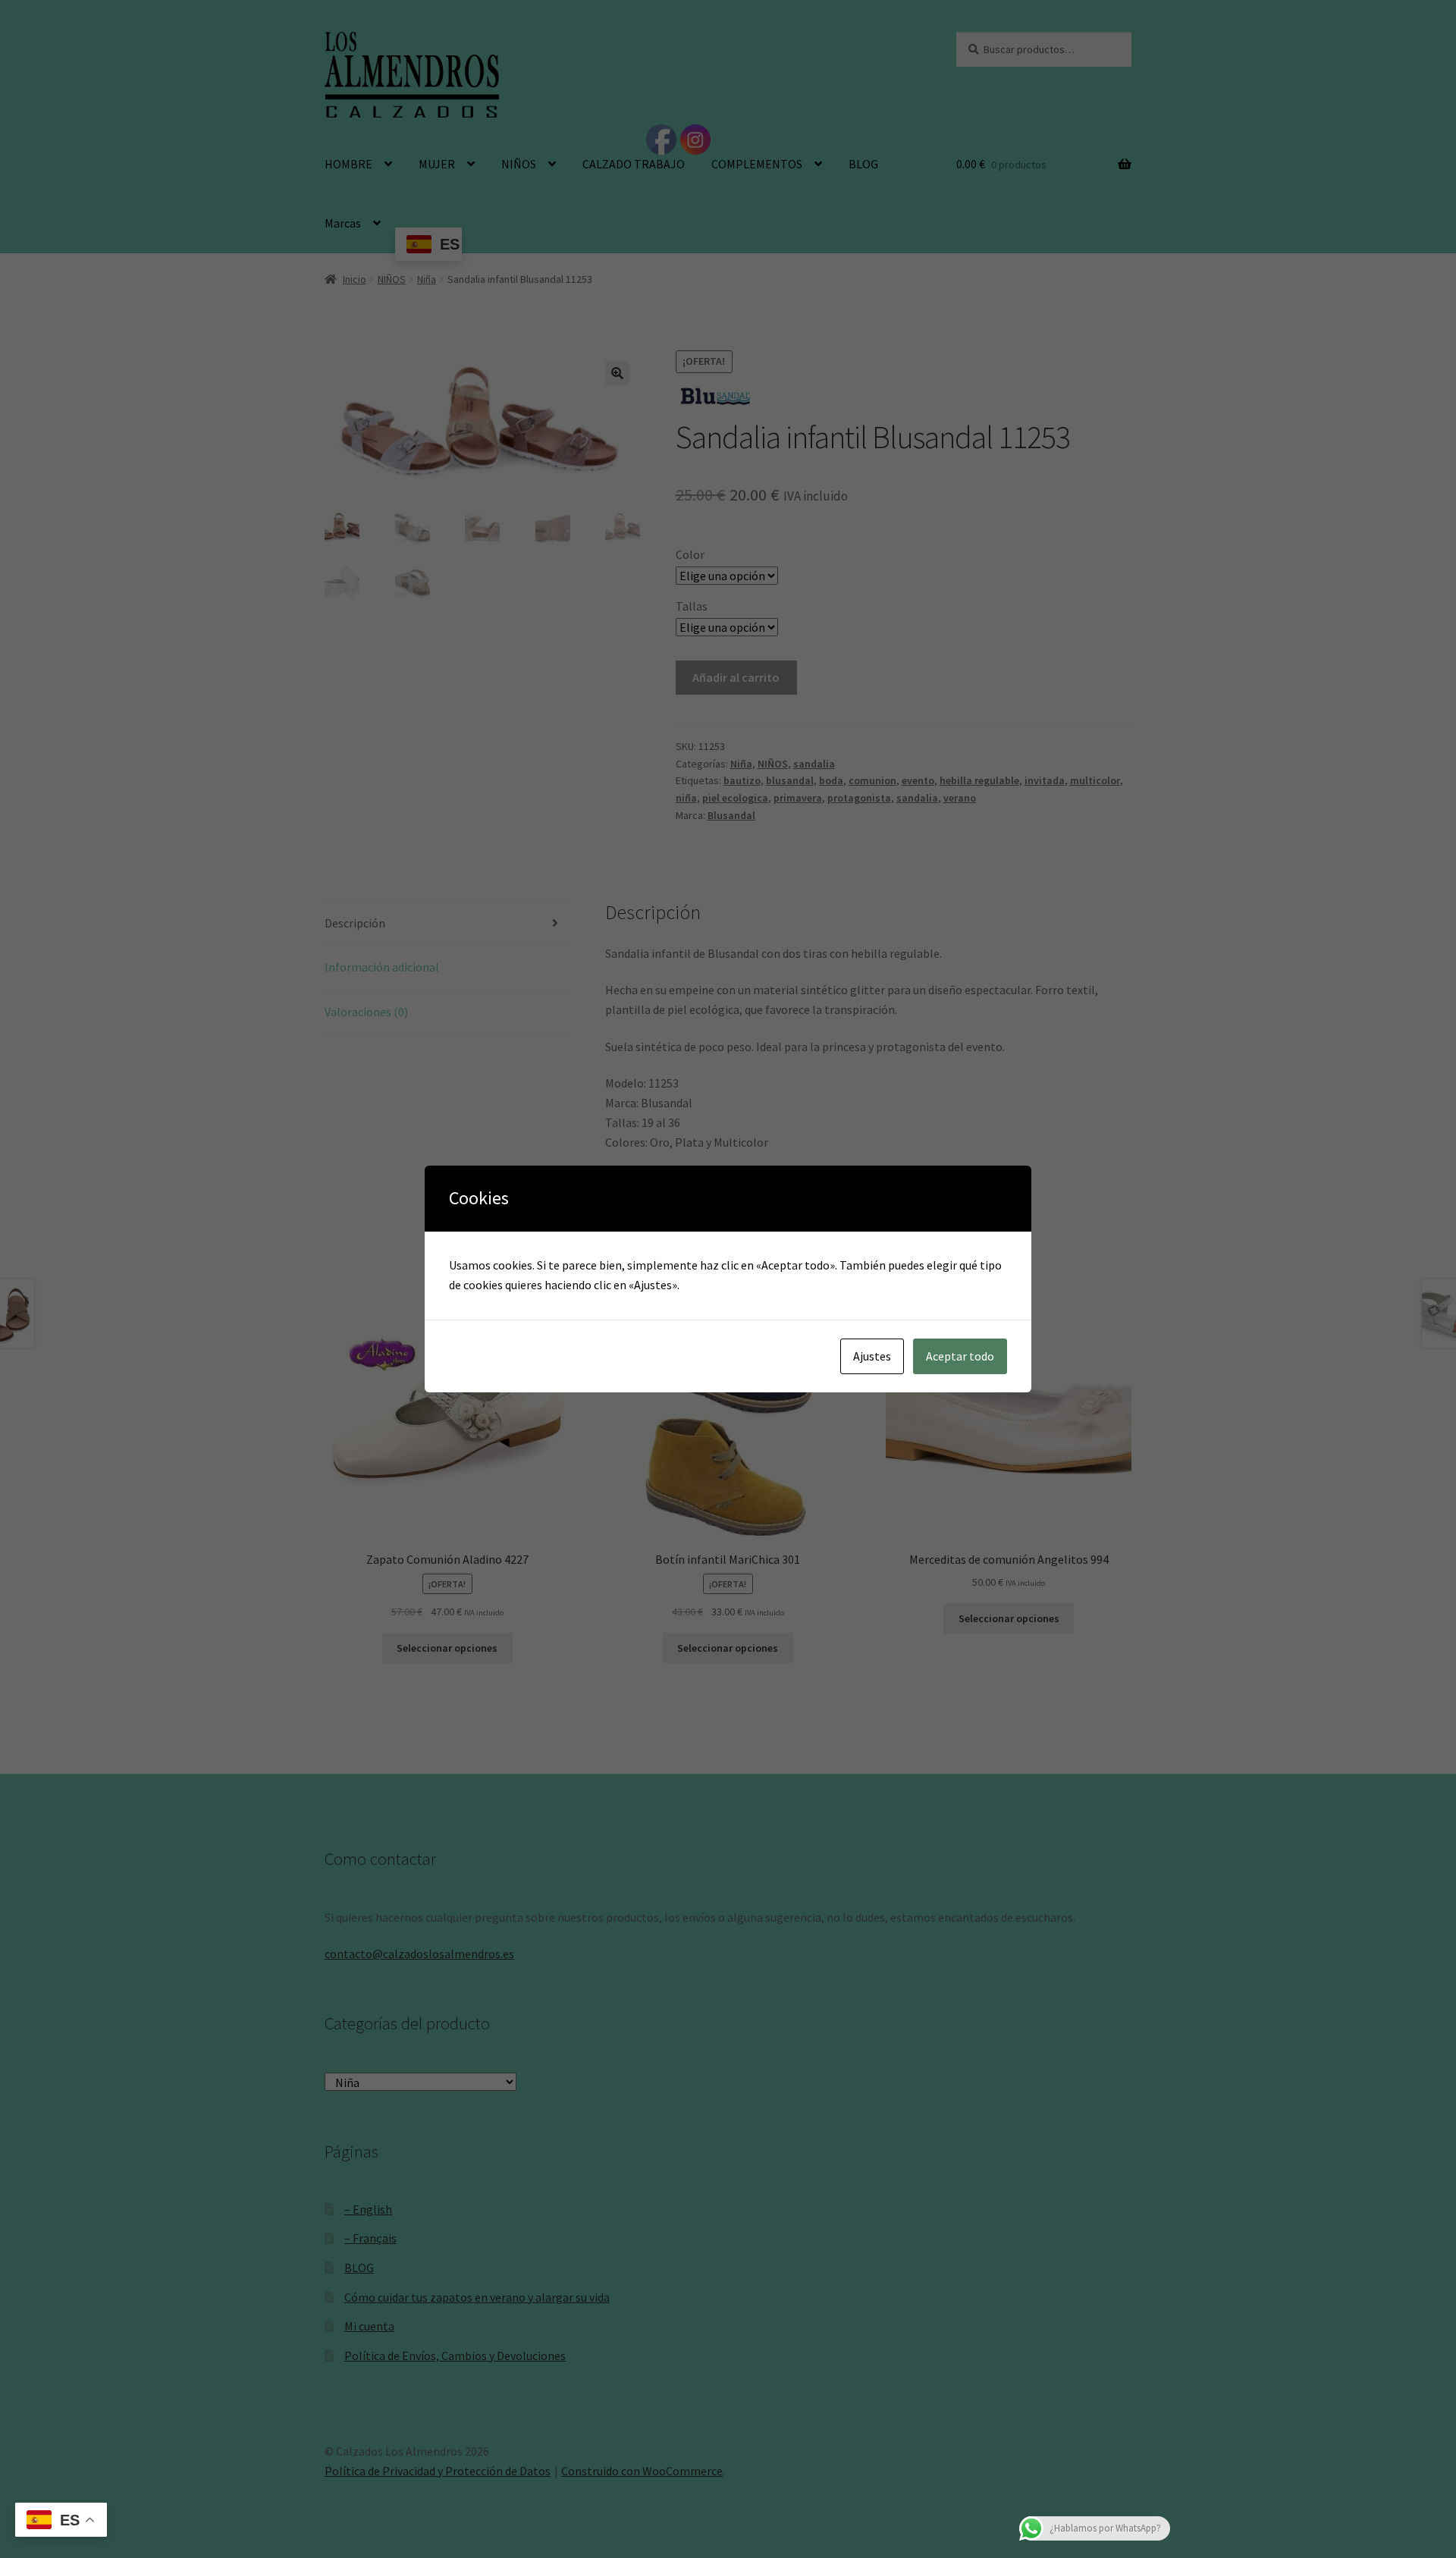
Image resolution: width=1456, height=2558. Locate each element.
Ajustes (872, 1356)
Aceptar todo (960, 1356)
